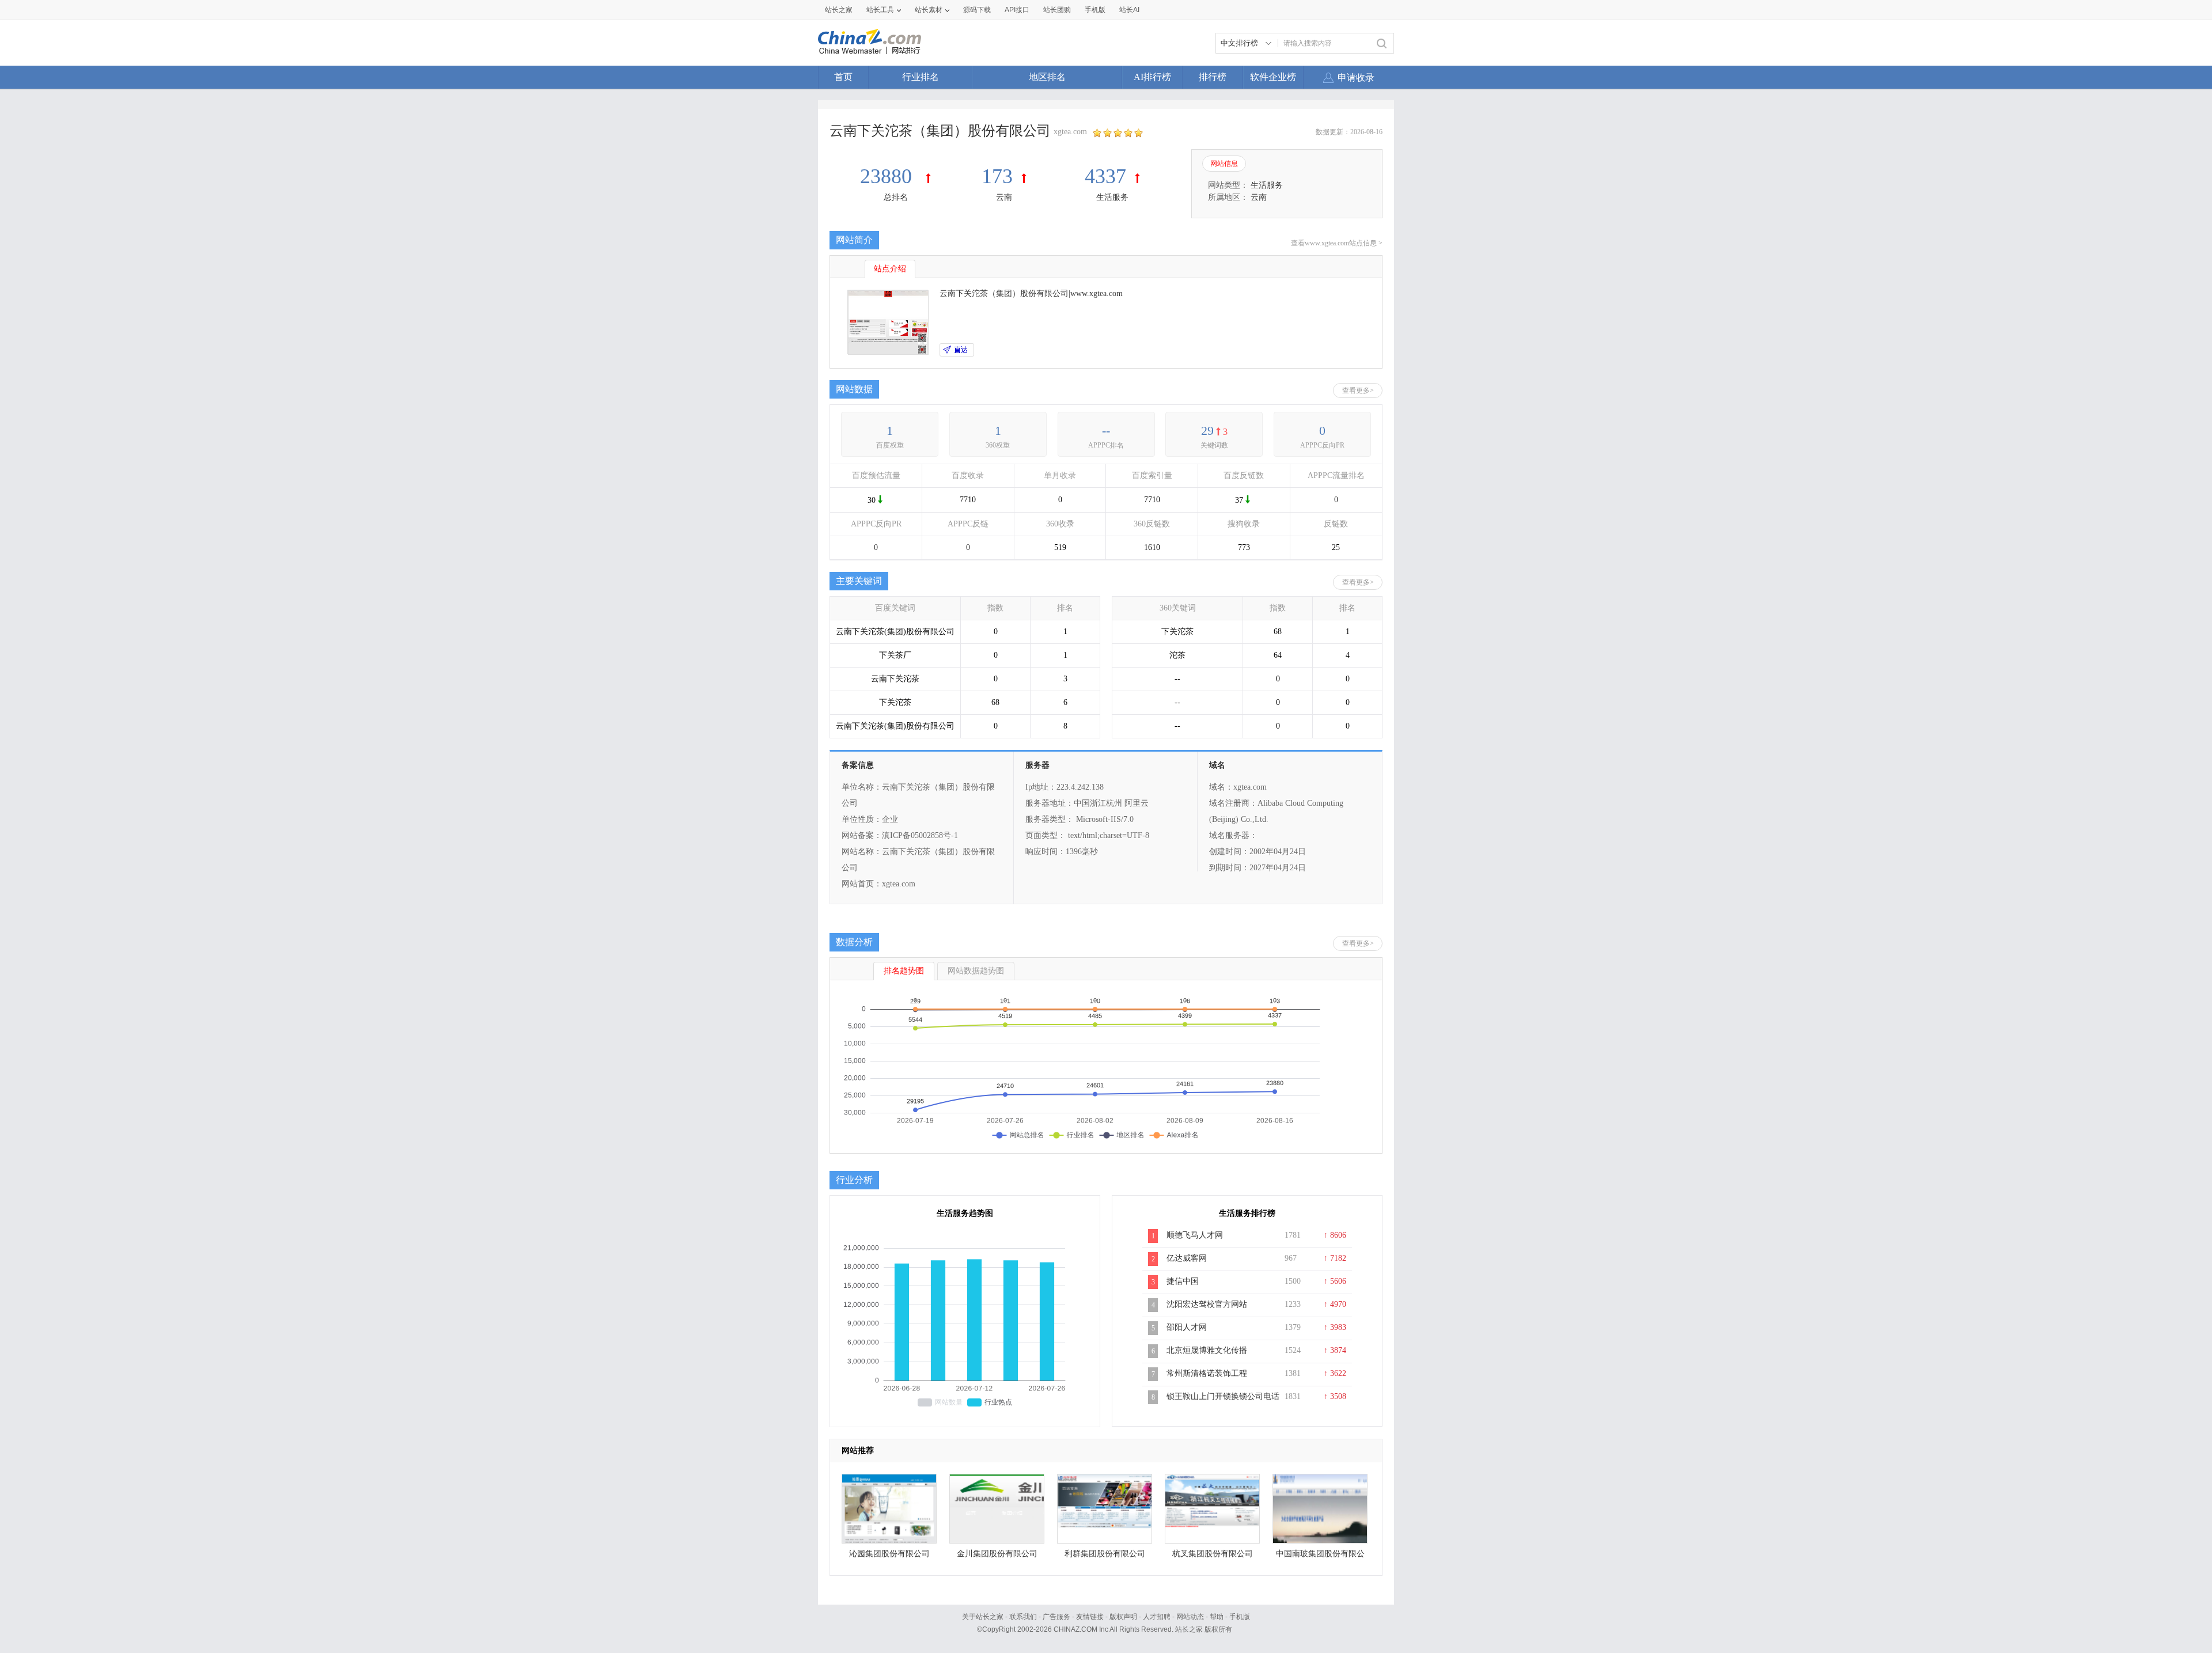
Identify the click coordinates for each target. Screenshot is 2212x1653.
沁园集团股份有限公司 (889, 1554)
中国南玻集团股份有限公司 (1320, 1557)
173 (997, 176)
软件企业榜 (1273, 77)
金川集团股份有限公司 (997, 1554)
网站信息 (1224, 164)
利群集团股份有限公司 (1105, 1554)
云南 (1004, 197)
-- (1106, 431)
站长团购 (1057, 10)
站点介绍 (890, 269)
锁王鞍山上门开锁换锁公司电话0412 (1223, 1402)
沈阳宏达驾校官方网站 (1207, 1304)
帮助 (1217, 1617)
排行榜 (1213, 77)
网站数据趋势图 (976, 971)
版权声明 (1123, 1617)
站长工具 (880, 10)
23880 (889, 176)
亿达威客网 (1187, 1258)
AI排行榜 (1152, 77)
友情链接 (1090, 1617)
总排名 (896, 197)
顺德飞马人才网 (1195, 1235)
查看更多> (1358, 390)
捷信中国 (1183, 1281)
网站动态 (1190, 1617)
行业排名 (921, 77)
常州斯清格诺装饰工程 (1207, 1373)
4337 (1105, 176)
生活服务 (1112, 197)
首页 (843, 77)
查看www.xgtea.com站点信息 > (1337, 243)
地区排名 (1047, 77)
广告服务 (1056, 1617)
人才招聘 (1157, 1617)
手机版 (1240, 1617)
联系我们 (1023, 1617)
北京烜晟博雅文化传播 (1207, 1350)
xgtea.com (1070, 132)
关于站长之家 (983, 1617)
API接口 (1017, 10)
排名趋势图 (904, 971)
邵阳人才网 (1187, 1327)
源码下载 (977, 10)
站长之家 (839, 10)
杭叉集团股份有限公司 (1213, 1554)
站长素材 (929, 10)
